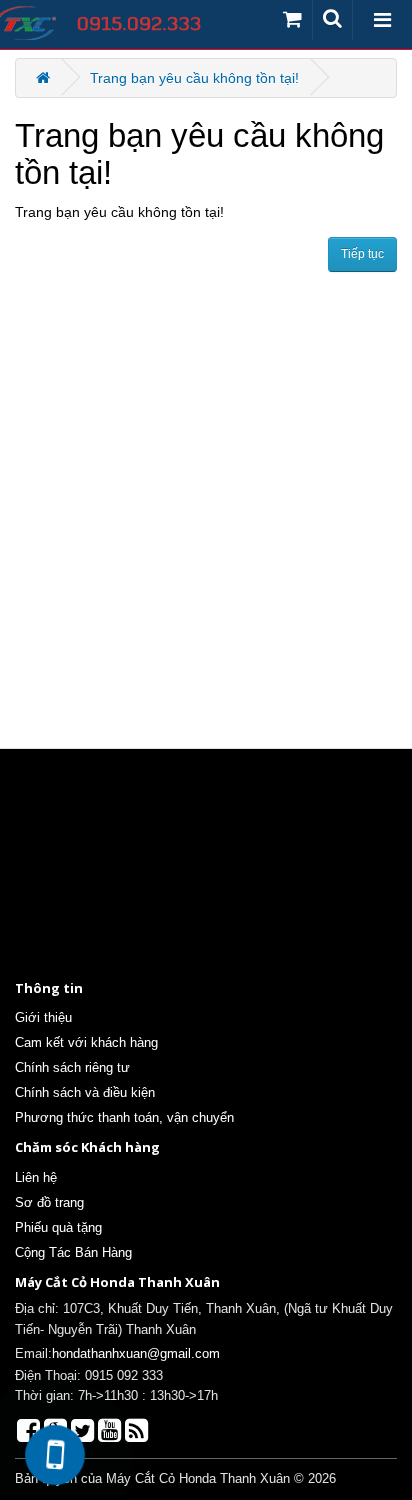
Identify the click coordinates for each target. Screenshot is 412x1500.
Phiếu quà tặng (58, 1227)
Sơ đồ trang (49, 1202)
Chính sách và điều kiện (85, 1092)
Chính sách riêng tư (72, 1067)
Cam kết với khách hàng (86, 1042)
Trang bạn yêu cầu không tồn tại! (194, 78)
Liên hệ (36, 1177)
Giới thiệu (43, 1017)
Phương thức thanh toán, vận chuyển (124, 1117)
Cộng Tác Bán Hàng (73, 1252)
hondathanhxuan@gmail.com (136, 1353)
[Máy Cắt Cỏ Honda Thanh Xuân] (112, 23)
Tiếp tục (362, 254)
